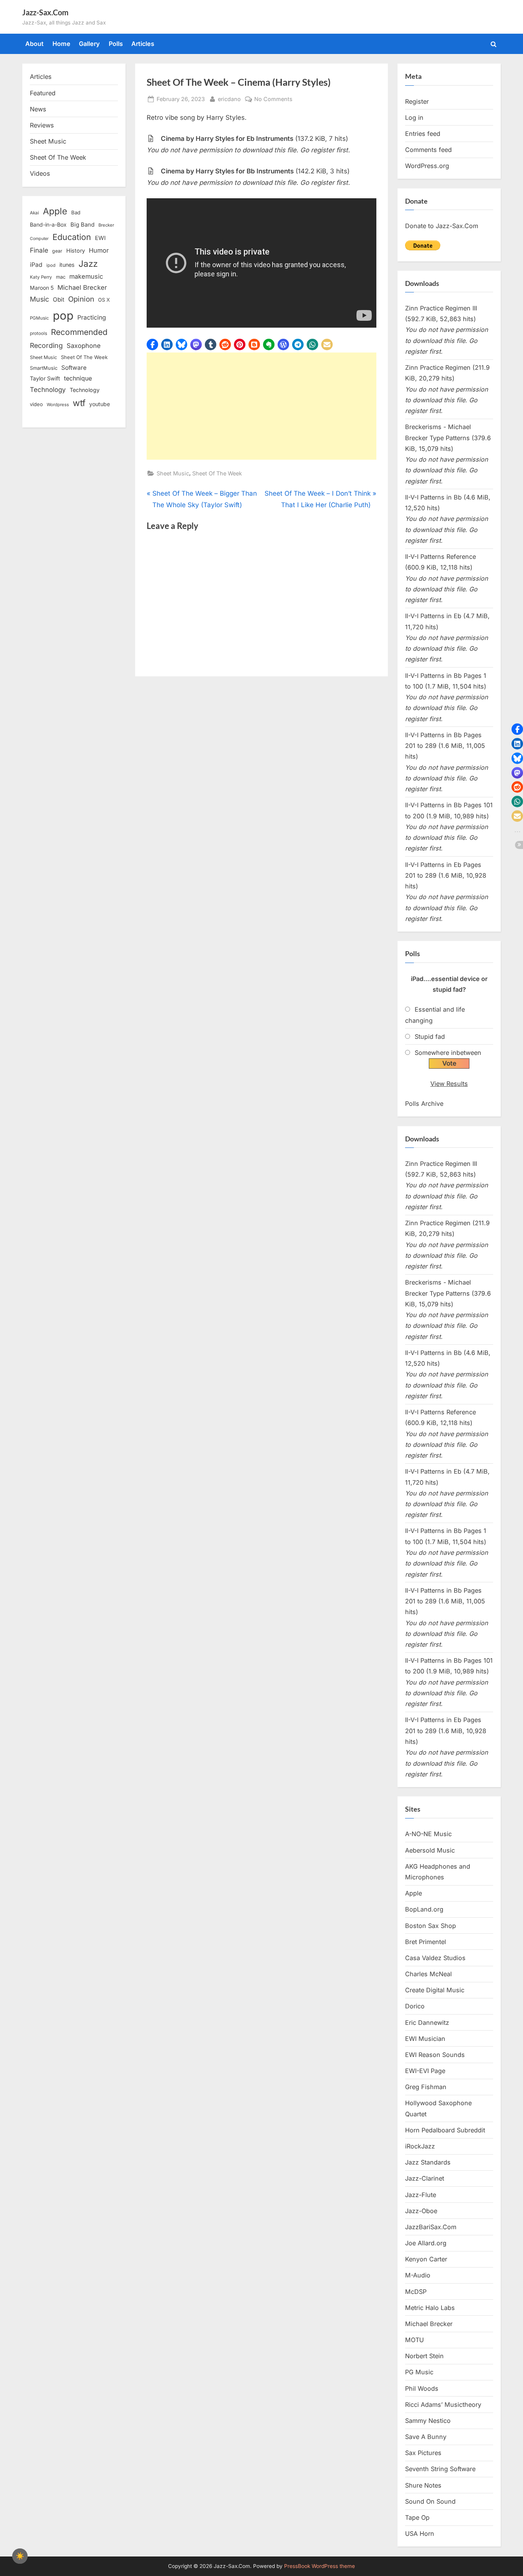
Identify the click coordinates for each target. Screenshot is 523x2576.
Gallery (89, 44)
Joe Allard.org (426, 2243)
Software (74, 368)
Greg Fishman (426, 2087)
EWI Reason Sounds (435, 2055)
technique (78, 378)
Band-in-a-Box (48, 224)
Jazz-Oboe (421, 2211)
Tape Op (417, 2517)
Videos (40, 173)
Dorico (415, 2006)
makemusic (86, 276)
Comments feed (428, 150)
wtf (79, 403)
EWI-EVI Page (425, 2071)
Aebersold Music (430, 1850)
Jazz (88, 264)
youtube (100, 404)
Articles (143, 44)
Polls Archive (424, 1104)
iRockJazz (420, 2146)
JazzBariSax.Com (431, 2227)
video (36, 404)
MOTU (414, 2340)
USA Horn (420, 2534)
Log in (414, 118)
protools (38, 333)
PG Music (419, 2372)
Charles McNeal (428, 1974)
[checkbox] (20, 2556)
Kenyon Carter (426, 2259)
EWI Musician (425, 2039)
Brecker (106, 225)
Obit (59, 300)
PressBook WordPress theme (320, 2566)
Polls (116, 44)
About (34, 44)
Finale (39, 250)
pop (63, 316)
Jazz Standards (428, 2162)
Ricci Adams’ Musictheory (443, 2405)
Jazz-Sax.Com (45, 12)
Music (39, 299)
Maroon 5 (42, 288)
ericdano (229, 99)
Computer (39, 239)
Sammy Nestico (428, 2421)
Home (61, 44)
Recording (46, 345)
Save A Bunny (426, 2437)
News (38, 109)
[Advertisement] (261, 406)
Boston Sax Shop (431, 1926)
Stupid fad (430, 1037)
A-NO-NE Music (428, 1834)
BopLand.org (424, 1909)
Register (417, 101)
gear (57, 251)
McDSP (416, 2292)
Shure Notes (423, 2485)
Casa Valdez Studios (435, 1958)
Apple (55, 211)
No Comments (273, 100)
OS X (104, 300)
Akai (34, 213)
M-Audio (418, 2275)
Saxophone (84, 346)
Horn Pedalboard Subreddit (445, 2130)
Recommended (79, 332)
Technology (48, 389)
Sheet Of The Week (217, 473)
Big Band (83, 225)
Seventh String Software (440, 2469)
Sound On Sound (430, 2501)
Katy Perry (41, 277)
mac (61, 277)
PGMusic (39, 318)
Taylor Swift (45, 378)
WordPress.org (427, 166)
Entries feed (423, 134)
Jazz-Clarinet (425, 2178)
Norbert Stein (424, 2356)
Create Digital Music (435, 1990)
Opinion (81, 299)
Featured (43, 93)
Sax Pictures (423, 2453)
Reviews (42, 125)
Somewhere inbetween (448, 1053)
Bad (76, 212)
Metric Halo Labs (430, 2308)
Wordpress (58, 405)
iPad (36, 265)
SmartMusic (44, 368)
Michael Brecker (82, 287)
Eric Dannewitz (427, 2023)
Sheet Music (173, 473)
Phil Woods (422, 2388)
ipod (51, 265)
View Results (449, 1084)
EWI (100, 238)
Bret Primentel (426, 1942)
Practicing (92, 318)
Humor (99, 250)
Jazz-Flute (421, 2195)
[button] (152, 344)
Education (72, 237)
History (76, 251)
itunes (67, 265)
